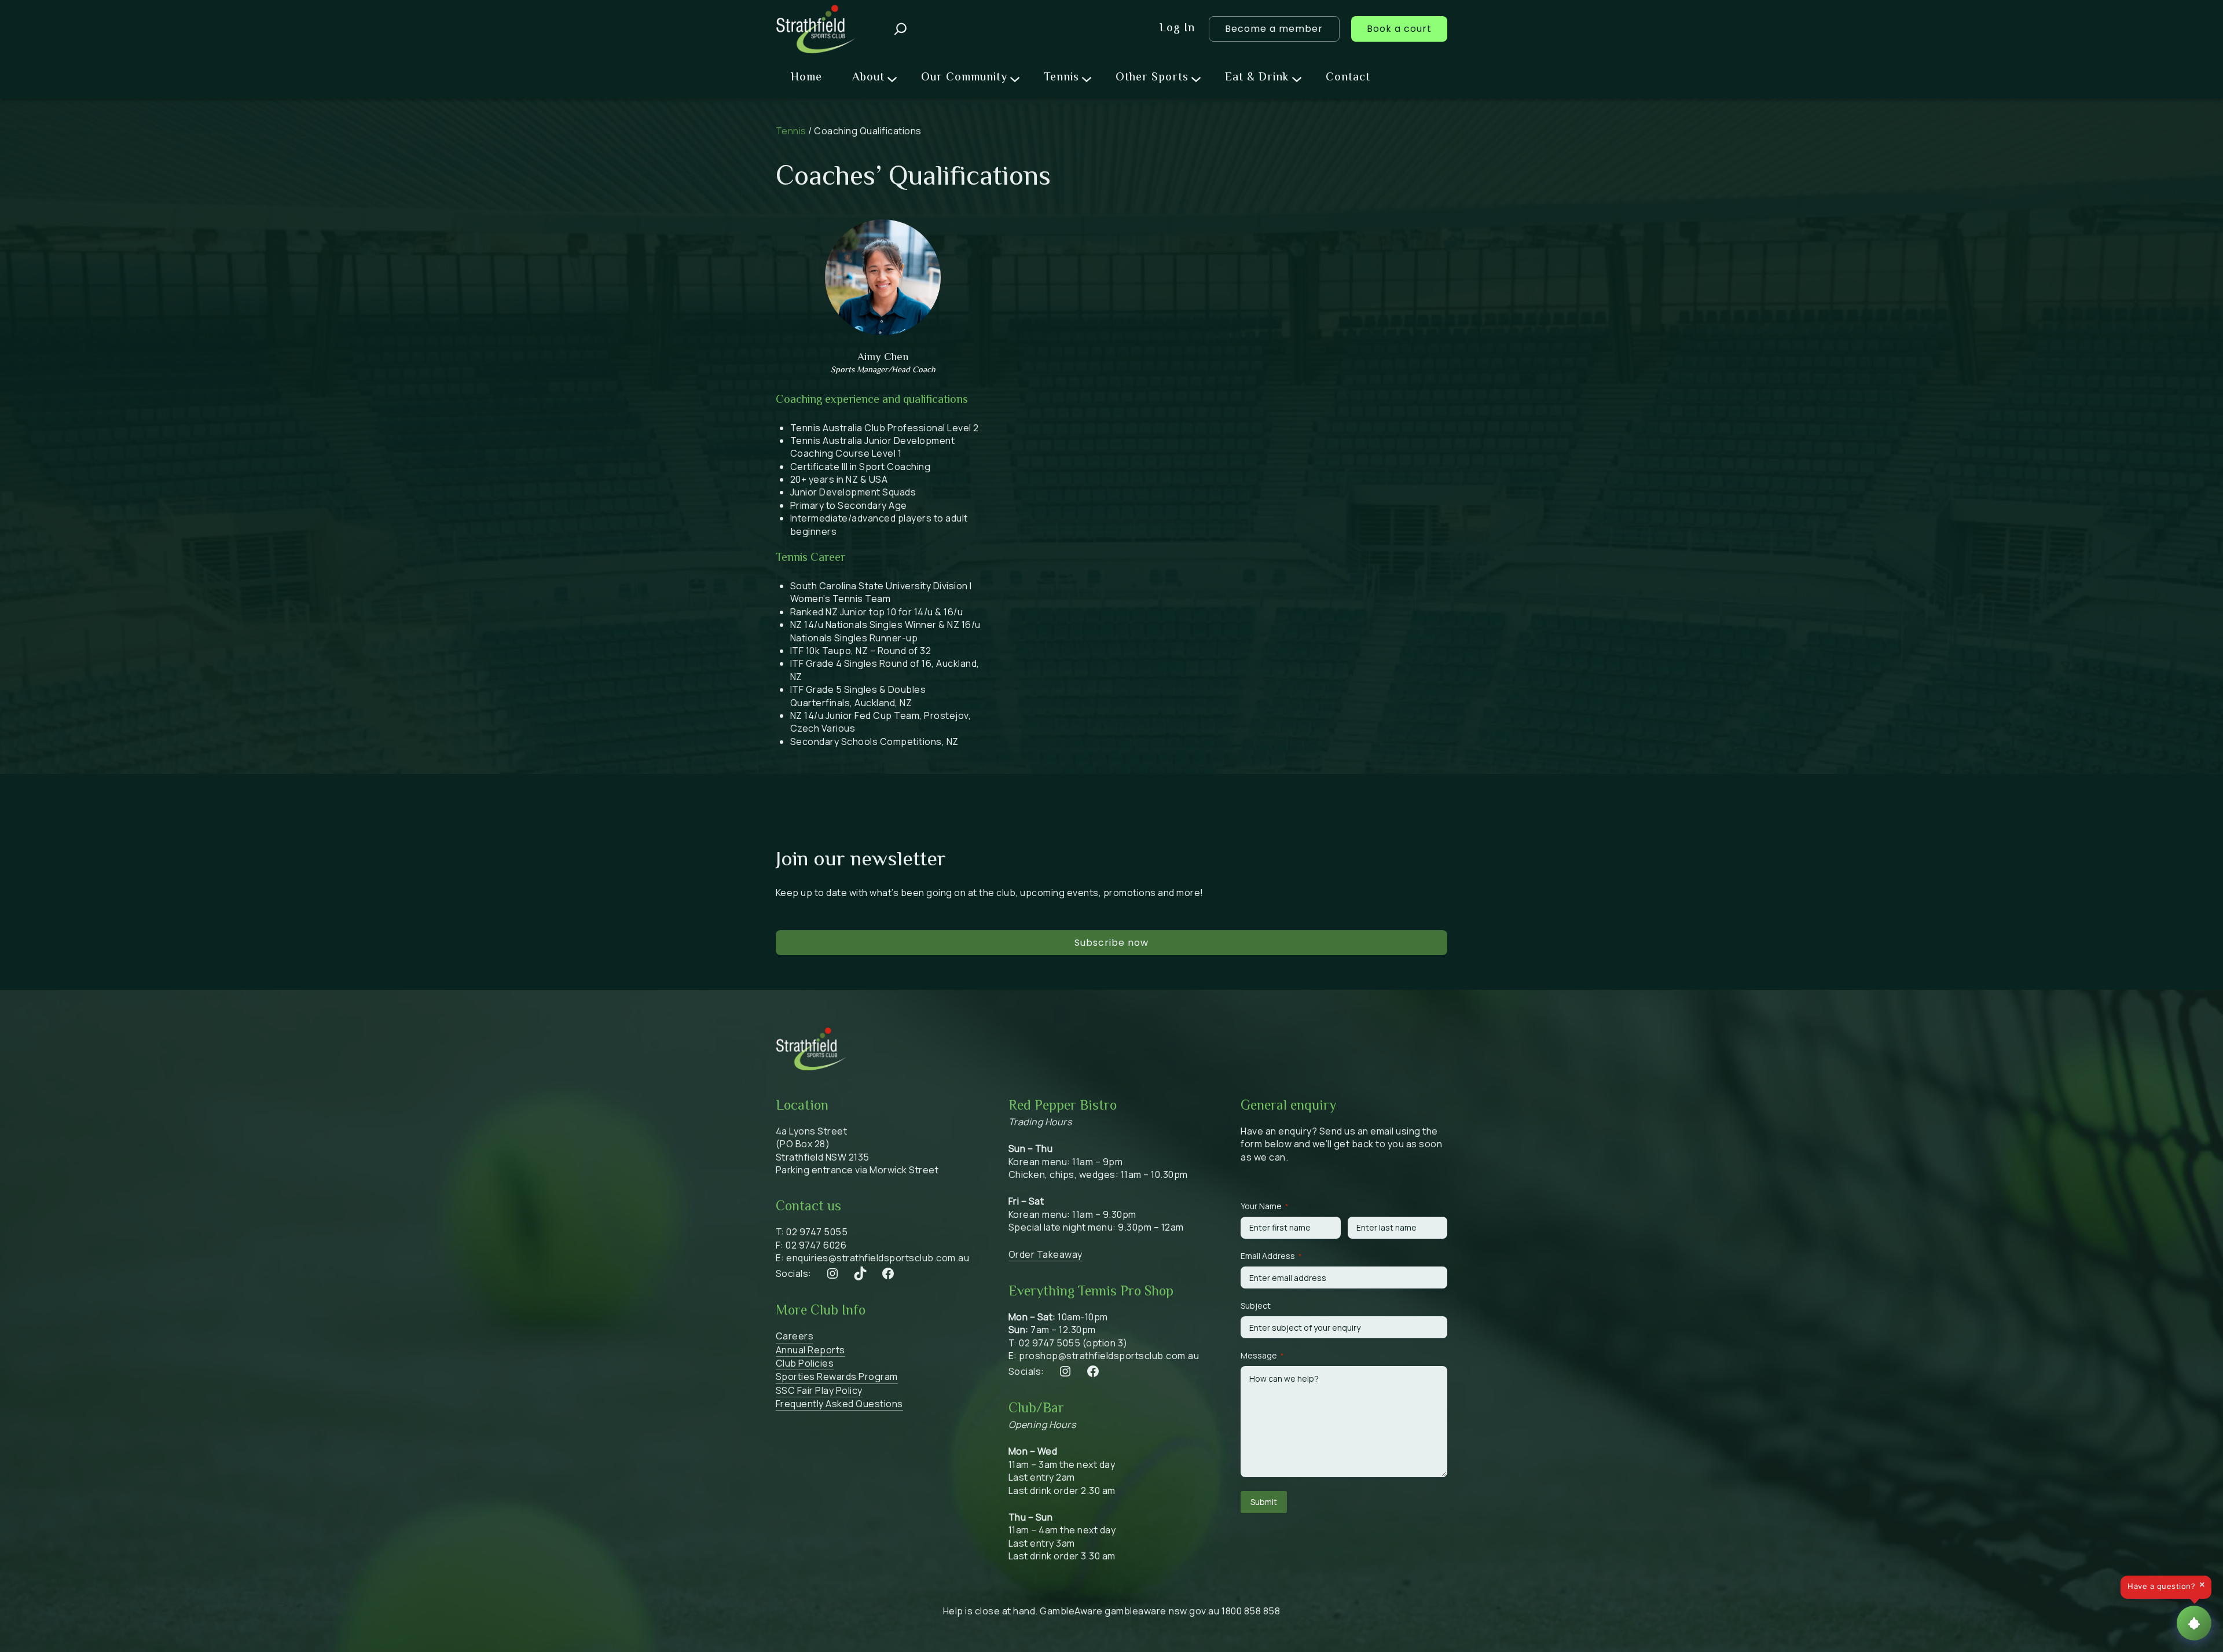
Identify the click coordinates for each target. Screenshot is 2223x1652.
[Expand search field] (900, 29)
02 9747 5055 (817, 1232)
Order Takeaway (1046, 1254)
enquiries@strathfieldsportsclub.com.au (878, 1258)
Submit (1264, 1502)
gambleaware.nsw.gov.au (1162, 1611)
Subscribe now (1111, 943)
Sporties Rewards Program (837, 1376)
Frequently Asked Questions (839, 1404)
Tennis (791, 131)
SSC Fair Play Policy (819, 1390)
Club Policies (805, 1363)
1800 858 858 (1251, 1611)
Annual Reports (810, 1350)
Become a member (1274, 29)
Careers (795, 1336)
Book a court (1399, 29)
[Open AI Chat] (2194, 1623)
